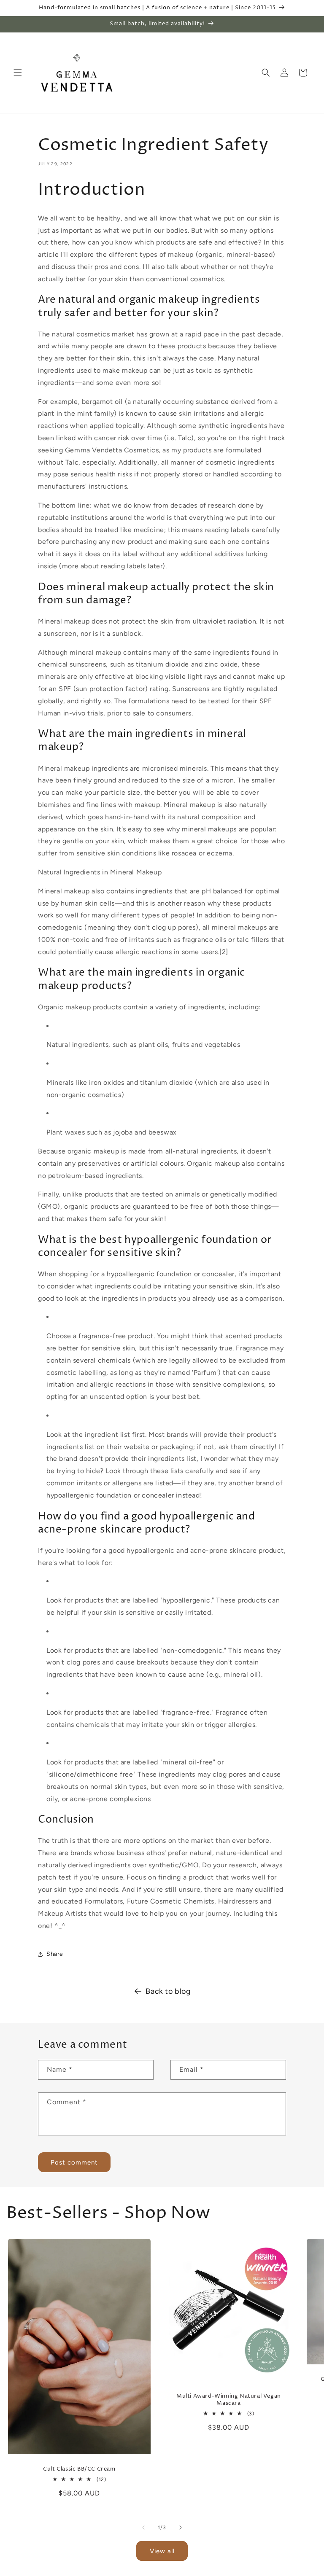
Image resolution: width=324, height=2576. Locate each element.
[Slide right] (181, 2528)
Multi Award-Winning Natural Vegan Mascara (229, 2400)
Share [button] (55, 1954)
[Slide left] (143, 2528)
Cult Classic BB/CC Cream (79, 2469)
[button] (18, 73)
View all (162, 2551)
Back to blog (168, 1991)
